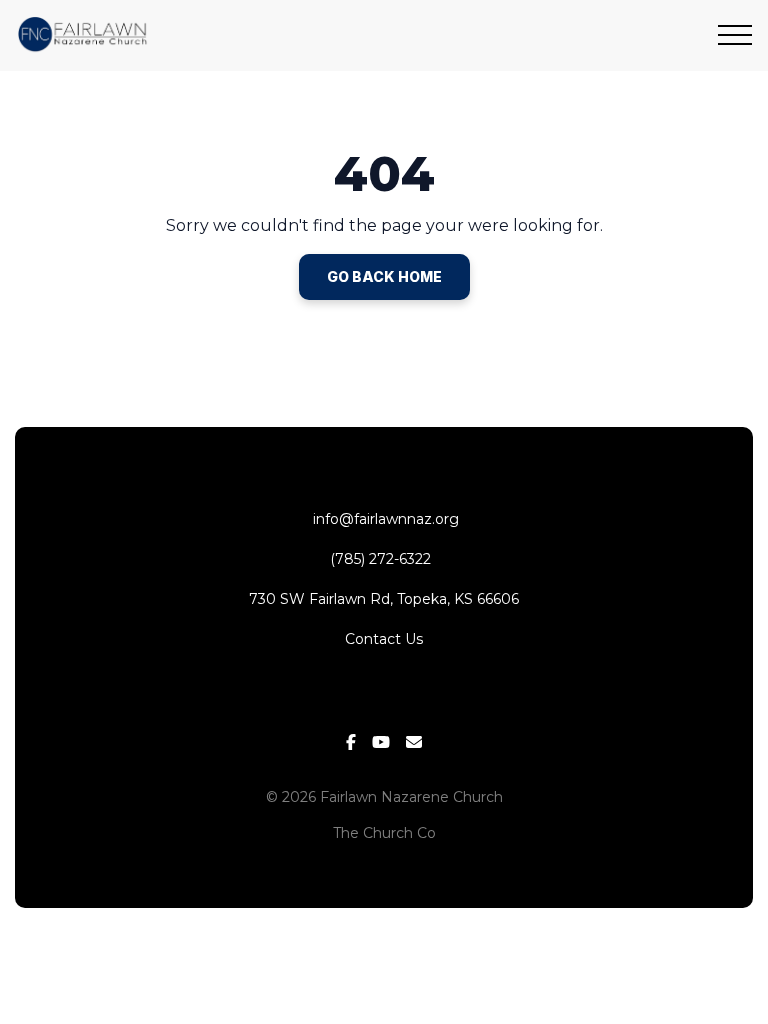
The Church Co (384, 833)
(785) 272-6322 (384, 559)
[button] (735, 35)
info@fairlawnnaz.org (384, 519)
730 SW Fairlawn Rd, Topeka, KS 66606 (384, 599)
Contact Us (384, 639)
